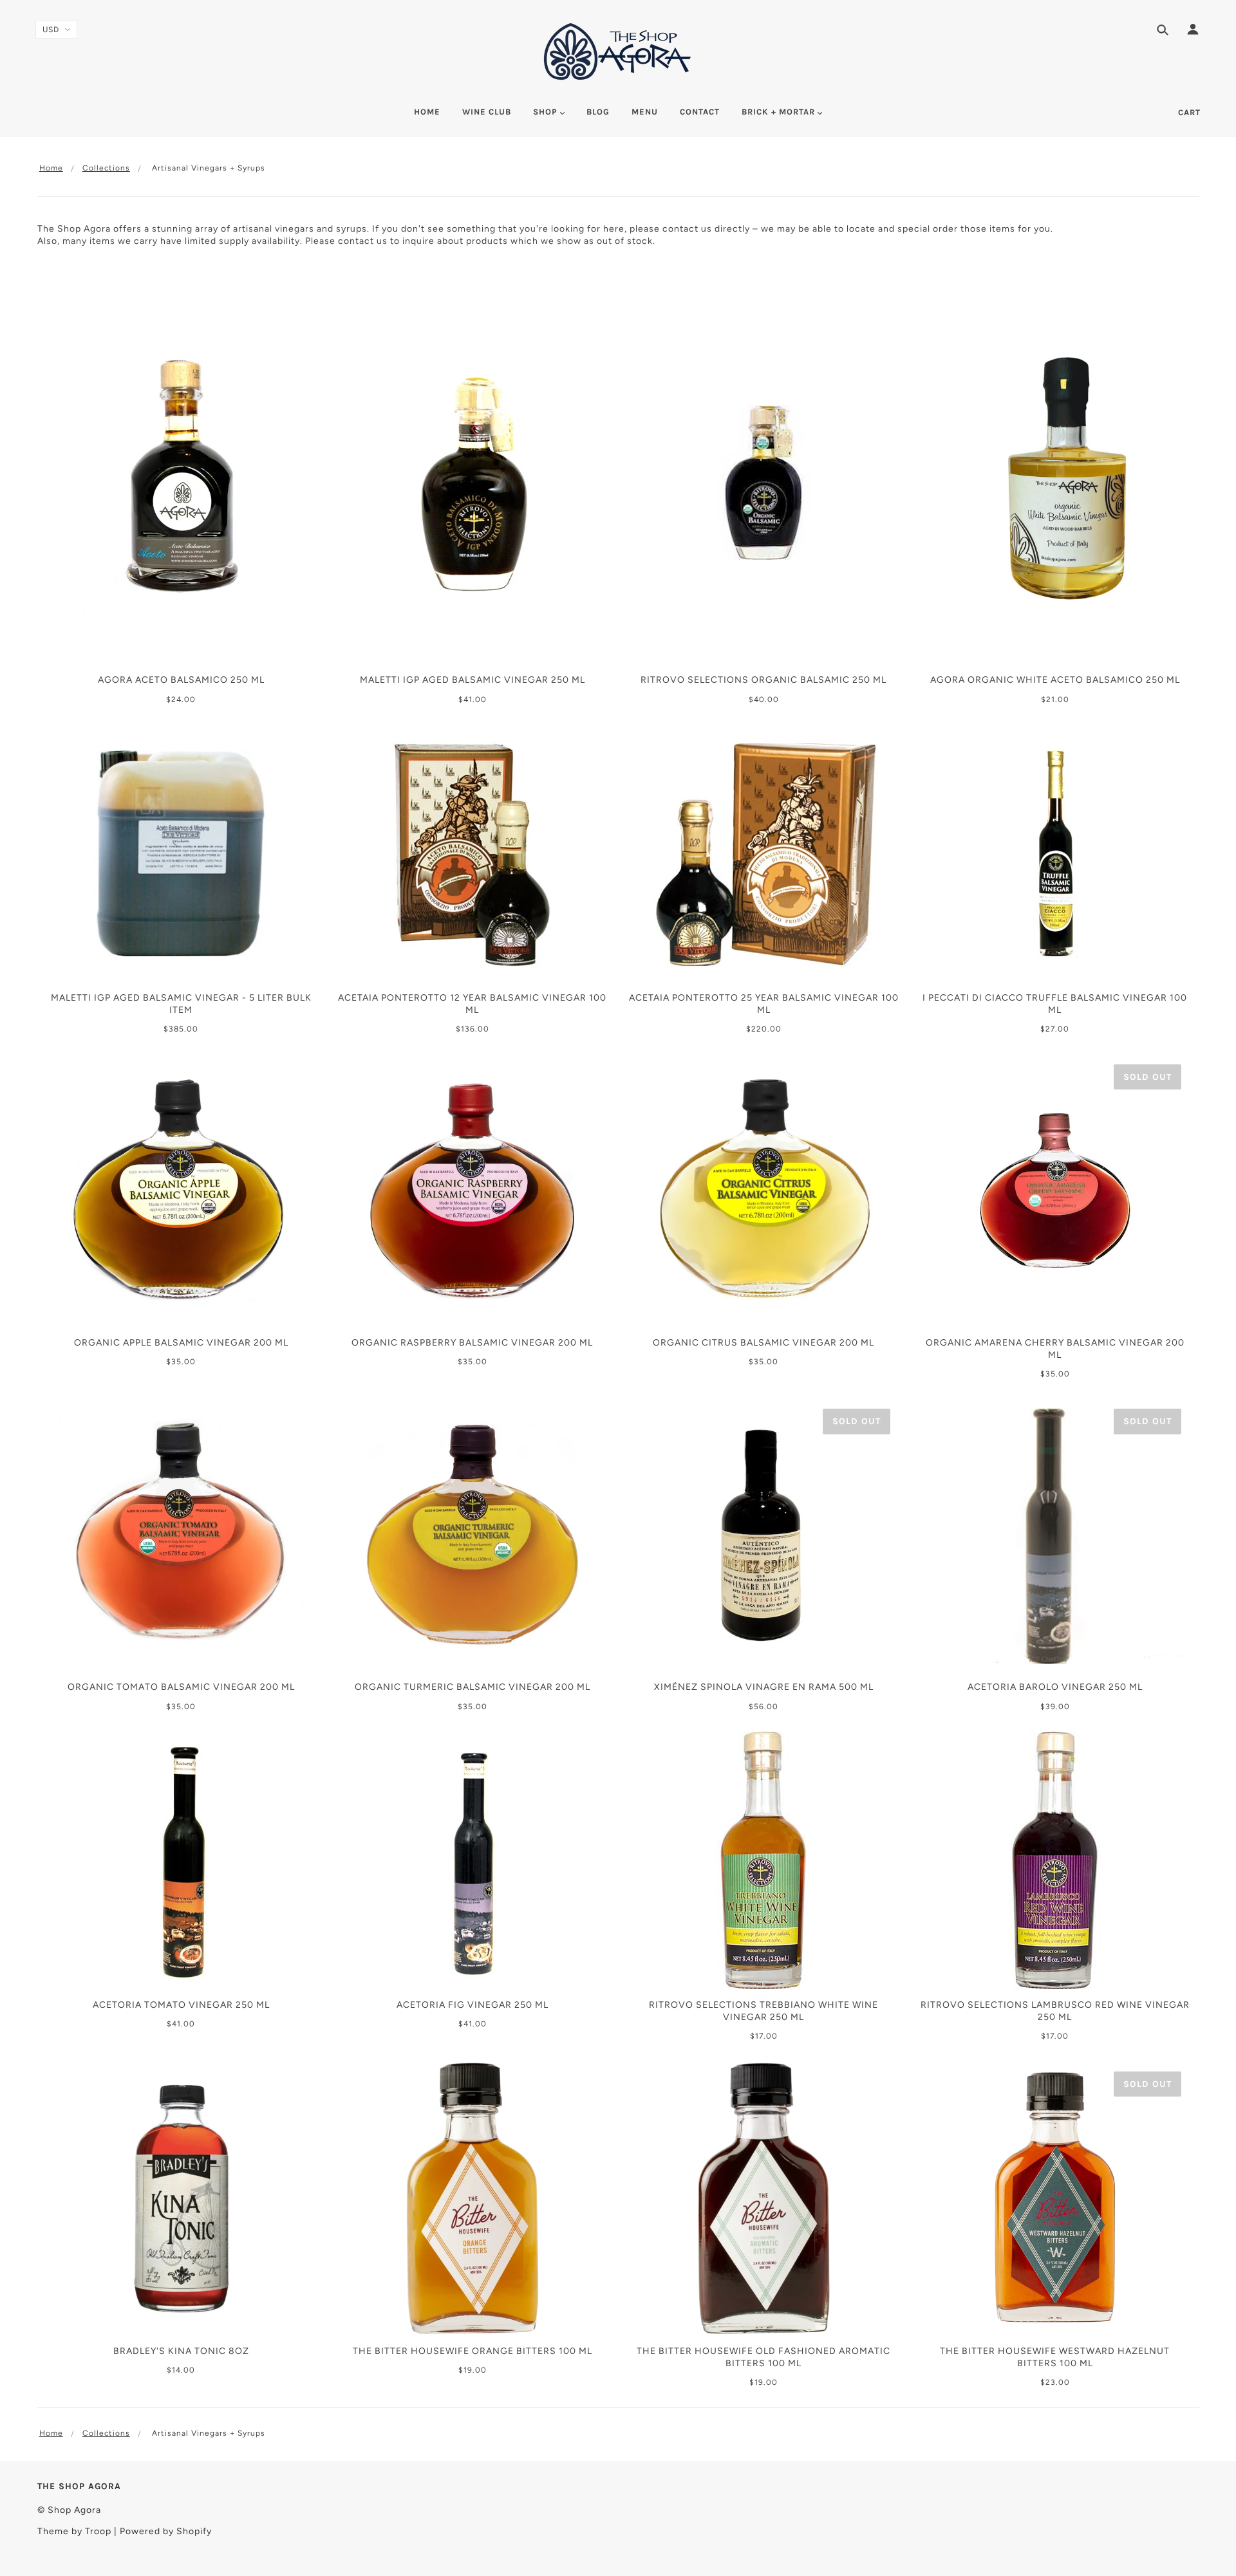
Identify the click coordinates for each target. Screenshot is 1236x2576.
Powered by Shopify (166, 2531)
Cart (1189, 112)
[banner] (618, 51)
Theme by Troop (74, 2531)
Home (51, 168)
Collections (106, 168)
